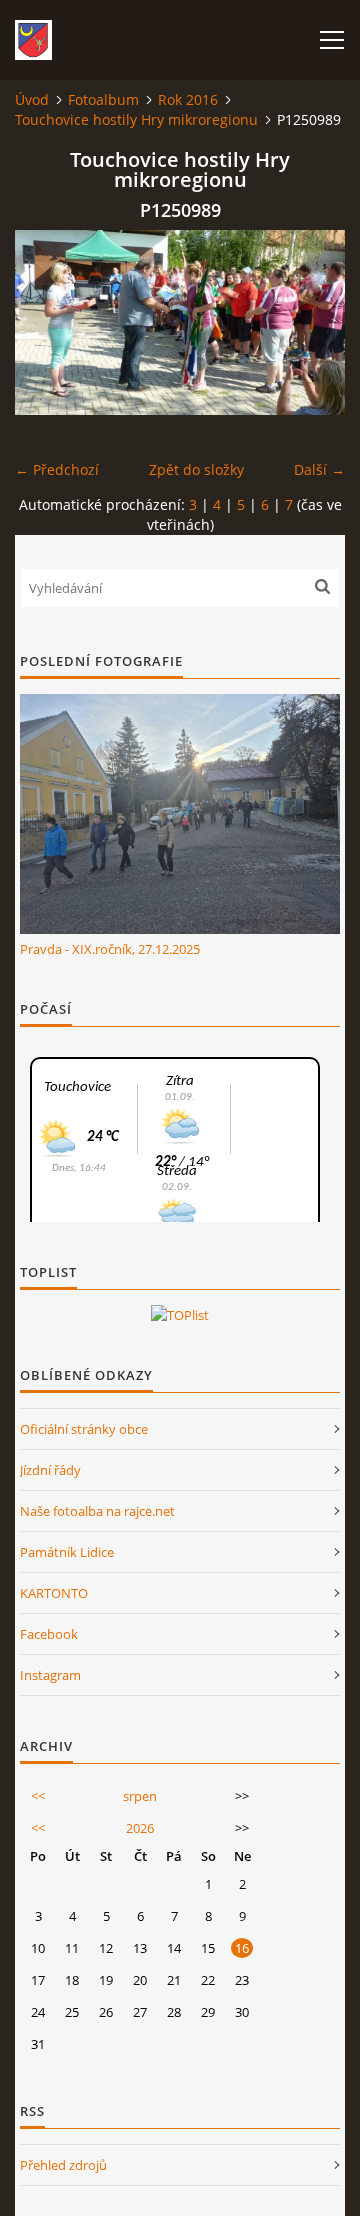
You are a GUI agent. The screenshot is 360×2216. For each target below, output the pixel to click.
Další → (319, 469)
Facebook (49, 1634)
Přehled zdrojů (63, 2165)
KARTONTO (54, 1593)
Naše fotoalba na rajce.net (97, 1511)
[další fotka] (312, 322)
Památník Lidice (67, 1552)
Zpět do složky (196, 469)
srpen (140, 1796)
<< (38, 1796)
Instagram (50, 1675)
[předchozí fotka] (47, 322)
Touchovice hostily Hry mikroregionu (136, 119)
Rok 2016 (188, 99)
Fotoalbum (103, 99)
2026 (140, 1828)
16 (242, 1948)
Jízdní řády (50, 1470)
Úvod (32, 99)
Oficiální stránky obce (84, 1429)
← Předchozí (57, 469)
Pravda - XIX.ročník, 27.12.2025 (110, 949)
